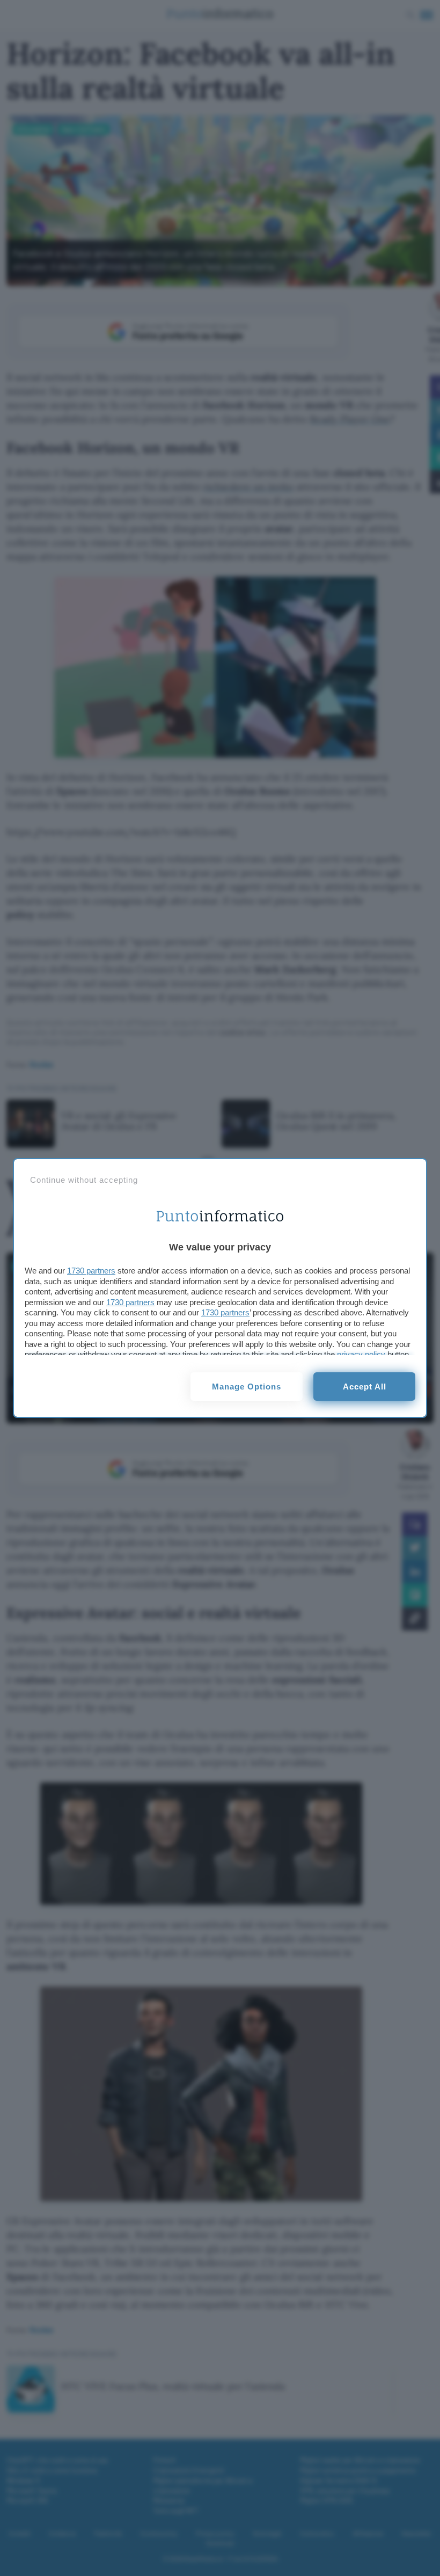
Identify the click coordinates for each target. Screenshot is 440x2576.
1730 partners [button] (91, 1271)
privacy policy (361, 1354)
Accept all (365, 1387)
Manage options (247, 1387)
